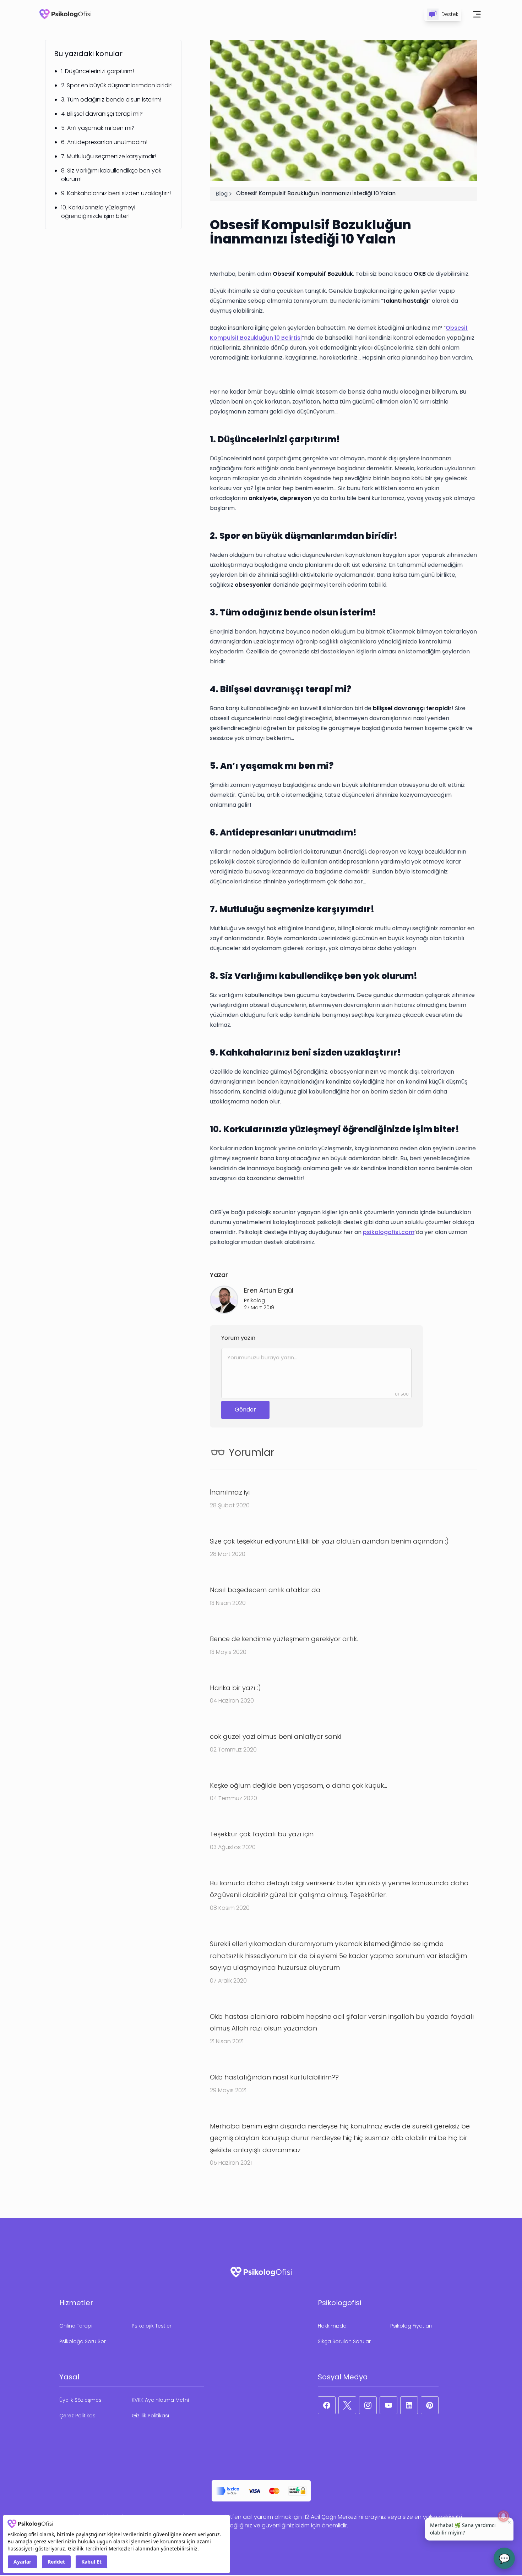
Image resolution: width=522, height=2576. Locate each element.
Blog (222, 194)
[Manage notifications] (504, 2516)
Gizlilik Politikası (150, 2416)
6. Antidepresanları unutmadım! (104, 142)
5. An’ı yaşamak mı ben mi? (98, 128)
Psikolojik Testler (152, 2326)
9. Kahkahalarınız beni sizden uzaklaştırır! (116, 193)
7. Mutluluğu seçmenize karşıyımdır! (109, 156)
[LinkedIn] (409, 2405)
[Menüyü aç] (477, 14)
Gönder (245, 1410)
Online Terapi (76, 2326)
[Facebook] (327, 2405)
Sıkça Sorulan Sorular (344, 2341)
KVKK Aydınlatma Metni (160, 2400)
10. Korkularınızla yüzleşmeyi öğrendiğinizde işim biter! (98, 212)
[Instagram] (368, 2405)
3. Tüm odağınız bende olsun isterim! (111, 100)
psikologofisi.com (389, 1232)
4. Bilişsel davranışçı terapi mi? (102, 114)
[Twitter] (347, 2405)
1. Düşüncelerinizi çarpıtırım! (97, 71)
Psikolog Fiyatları (411, 2326)
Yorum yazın (238, 1338)
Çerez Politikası (78, 2416)
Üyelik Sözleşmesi (81, 2400)
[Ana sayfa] (65, 14)
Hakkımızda (332, 2326)
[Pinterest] (430, 2405)
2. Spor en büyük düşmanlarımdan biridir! (117, 85)
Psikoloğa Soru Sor (83, 2341)
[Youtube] (388, 2405)
